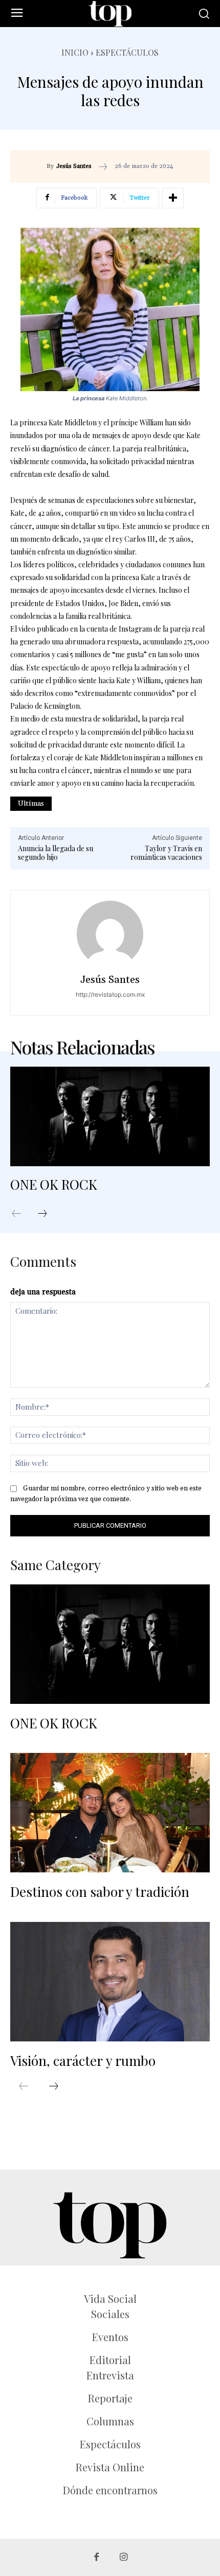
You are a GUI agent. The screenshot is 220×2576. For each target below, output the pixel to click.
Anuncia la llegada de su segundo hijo (56, 853)
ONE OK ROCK (54, 1184)
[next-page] (48, 1214)
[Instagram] (124, 2557)
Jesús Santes (74, 166)
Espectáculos (127, 52)
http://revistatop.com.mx (110, 994)
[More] (173, 198)
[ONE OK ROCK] (110, 1116)
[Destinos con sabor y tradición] (110, 1813)
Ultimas (31, 804)
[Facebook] (96, 2557)
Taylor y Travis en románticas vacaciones (166, 853)
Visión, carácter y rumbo (83, 2061)
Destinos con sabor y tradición (101, 1892)
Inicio (75, 52)
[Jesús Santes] (110, 934)
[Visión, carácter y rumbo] (110, 1982)
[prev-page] (21, 1214)
